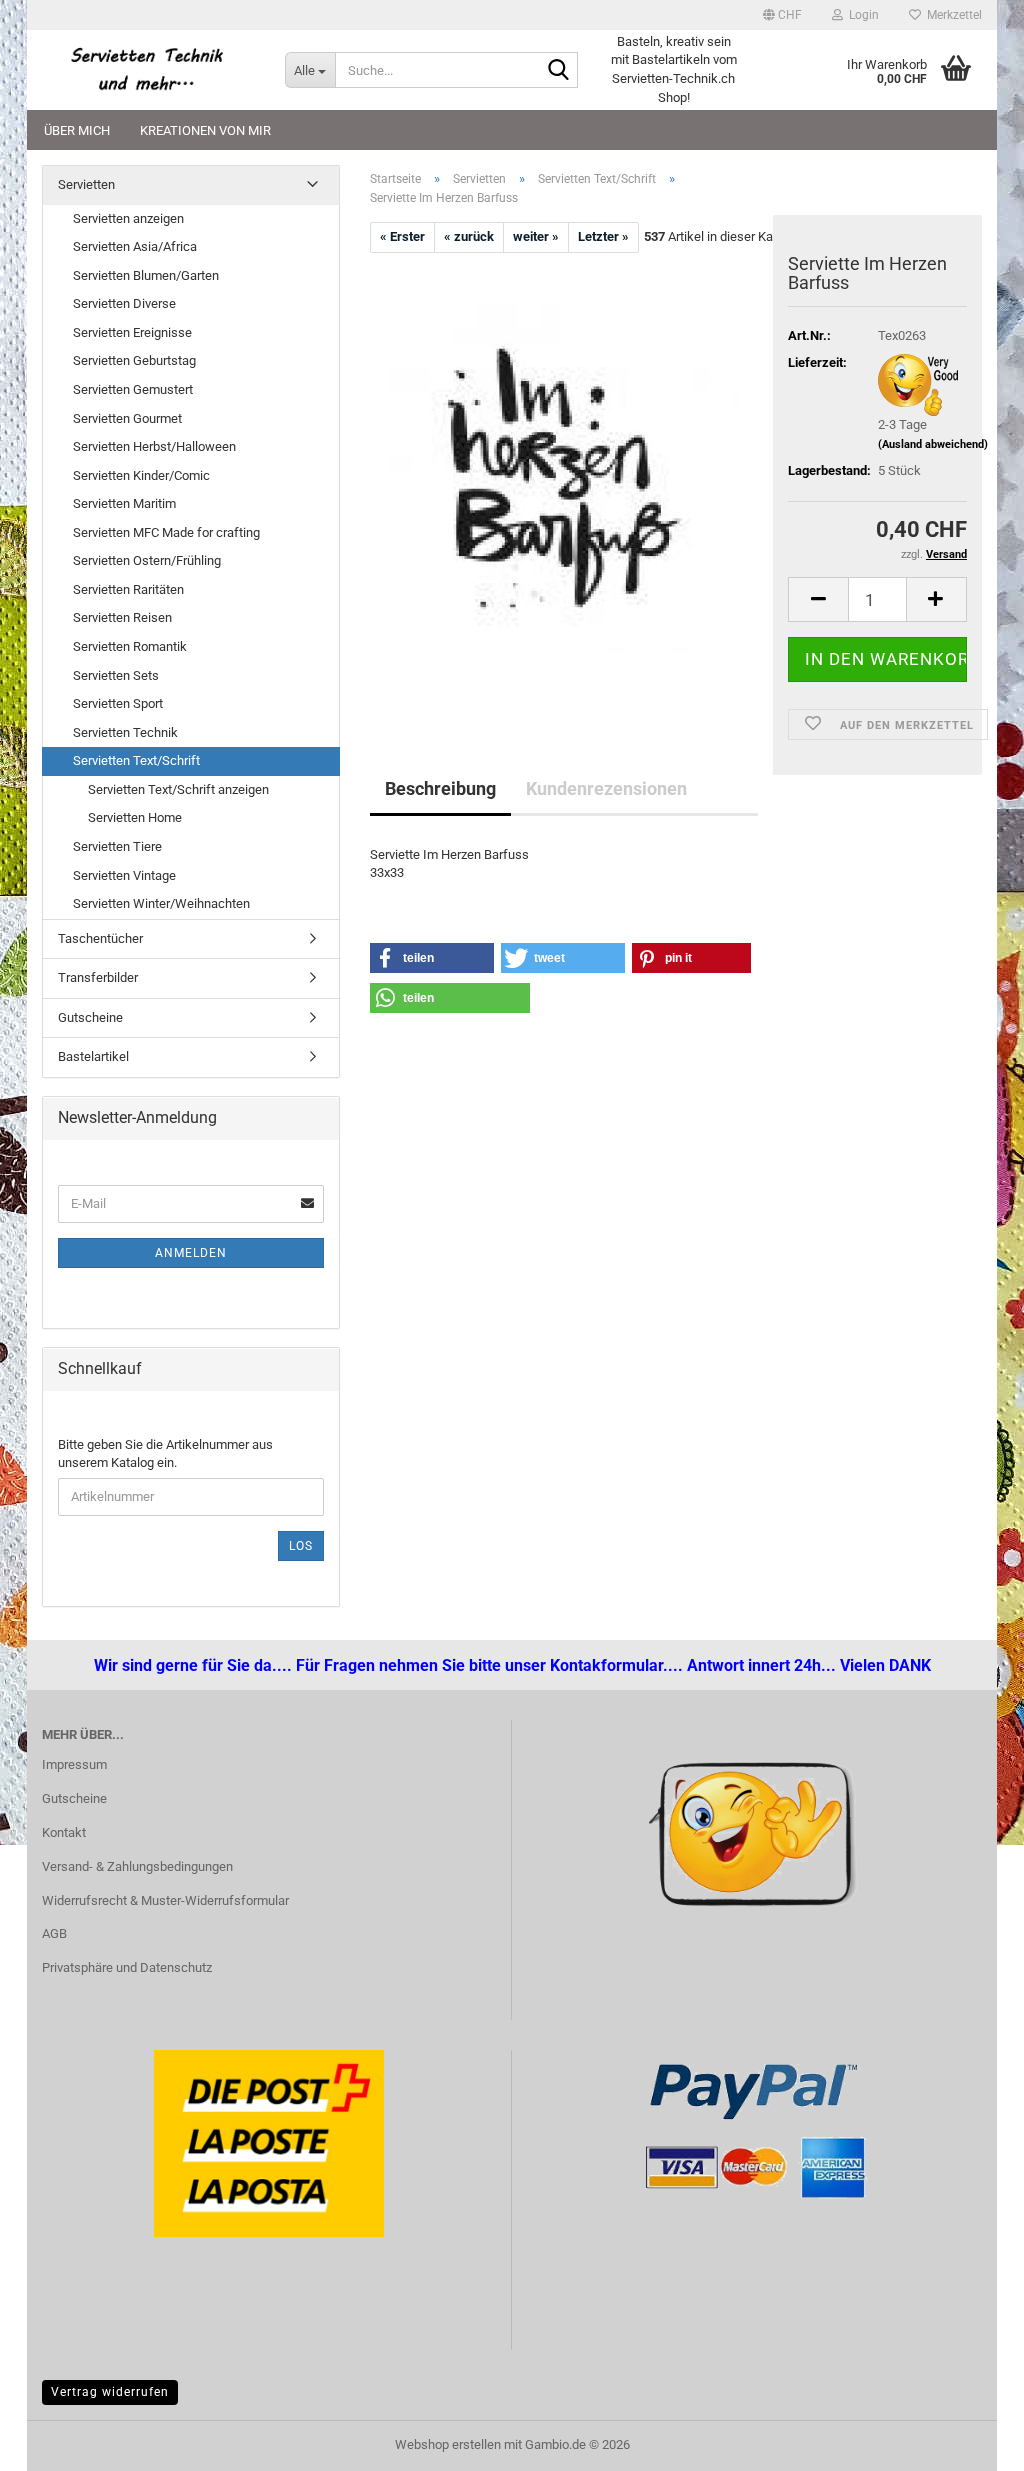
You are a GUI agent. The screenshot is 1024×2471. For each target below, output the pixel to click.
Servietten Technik (125, 732)
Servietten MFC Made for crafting (166, 532)
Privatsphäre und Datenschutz (127, 1967)
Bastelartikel (93, 1056)
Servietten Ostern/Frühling (147, 560)
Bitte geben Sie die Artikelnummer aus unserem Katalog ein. (165, 1454)
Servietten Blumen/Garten (146, 275)
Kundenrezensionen (606, 788)
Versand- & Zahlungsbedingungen (137, 1866)
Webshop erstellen (448, 2444)
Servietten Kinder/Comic (141, 475)
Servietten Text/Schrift (136, 760)
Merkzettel (951, 15)
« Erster (402, 236)
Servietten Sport (118, 703)
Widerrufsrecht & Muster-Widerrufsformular (165, 1900)
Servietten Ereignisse (132, 332)
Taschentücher (100, 938)
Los (301, 1546)
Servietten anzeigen (128, 218)
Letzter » (603, 236)
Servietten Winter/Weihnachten (161, 903)
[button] (782, 15)
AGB (54, 1933)
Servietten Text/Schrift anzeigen (178, 789)
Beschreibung (440, 788)
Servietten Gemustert (133, 389)
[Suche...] (559, 71)
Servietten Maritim (124, 503)
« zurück (469, 236)
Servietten (86, 184)
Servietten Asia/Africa (135, 246)
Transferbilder (98, 977)
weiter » (536, 236)
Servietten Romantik (130, 646)
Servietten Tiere (117, 846)
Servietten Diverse (124, 303)
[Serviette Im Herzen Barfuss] (564, 476)
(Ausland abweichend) (933, 444)
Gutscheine (90, 1017)
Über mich (77, 130)
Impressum (74, 1764)
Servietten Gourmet (127, 418)
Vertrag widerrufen (110, 2392)
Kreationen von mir (205, 130)
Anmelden (191, 1253)
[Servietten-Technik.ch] (148, 70)
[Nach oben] (55, 2441)
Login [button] (861, 15)
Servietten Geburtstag (134, 360)
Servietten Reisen (122, 617)
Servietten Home (135, 817)
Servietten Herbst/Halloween (154, 446)
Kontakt (64, 1832)
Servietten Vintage (124, 875)
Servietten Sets (116, 675)
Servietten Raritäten (128, 589)
